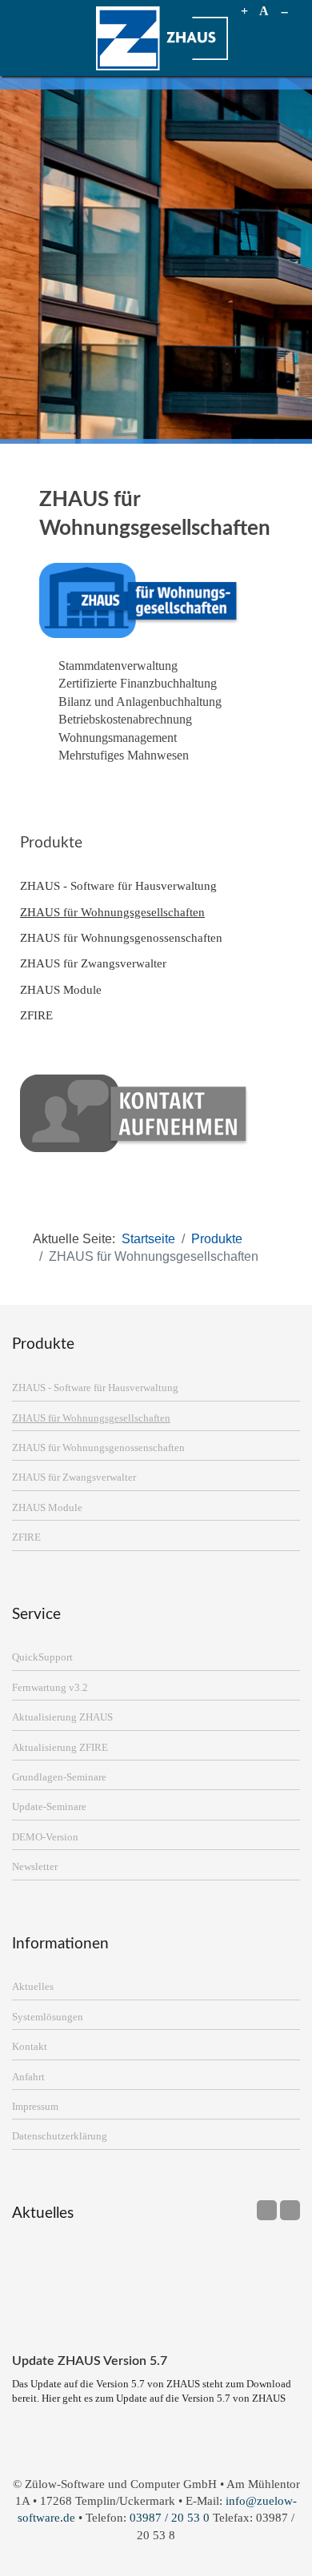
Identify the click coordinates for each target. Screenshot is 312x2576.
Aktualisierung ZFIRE (60, 1748)
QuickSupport (42, 1657)
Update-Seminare (49, 1807)
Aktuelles (33, 1987)
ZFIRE (36, 1015)
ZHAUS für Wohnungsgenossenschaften (121, 937)
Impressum (35, 2107)
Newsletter (35, 1867)
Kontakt (30, 2047)
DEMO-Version (45, 1837)
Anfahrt (28, 2077)
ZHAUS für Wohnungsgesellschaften (112, 912)
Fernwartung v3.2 (50, 1688)
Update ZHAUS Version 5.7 (90, 2361)
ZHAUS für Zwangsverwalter (93, 963)
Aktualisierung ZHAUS (62, 1717)
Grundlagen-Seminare (59, 1777)
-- (284, 11)
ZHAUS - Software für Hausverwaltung (118, 885)
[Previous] (267, 2210)
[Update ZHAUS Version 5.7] (156, 2292)
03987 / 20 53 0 (170, 2517)
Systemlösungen (48, 2017)
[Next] (290, 2210)
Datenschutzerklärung (60, 2136)
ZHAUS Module (61, 989)
